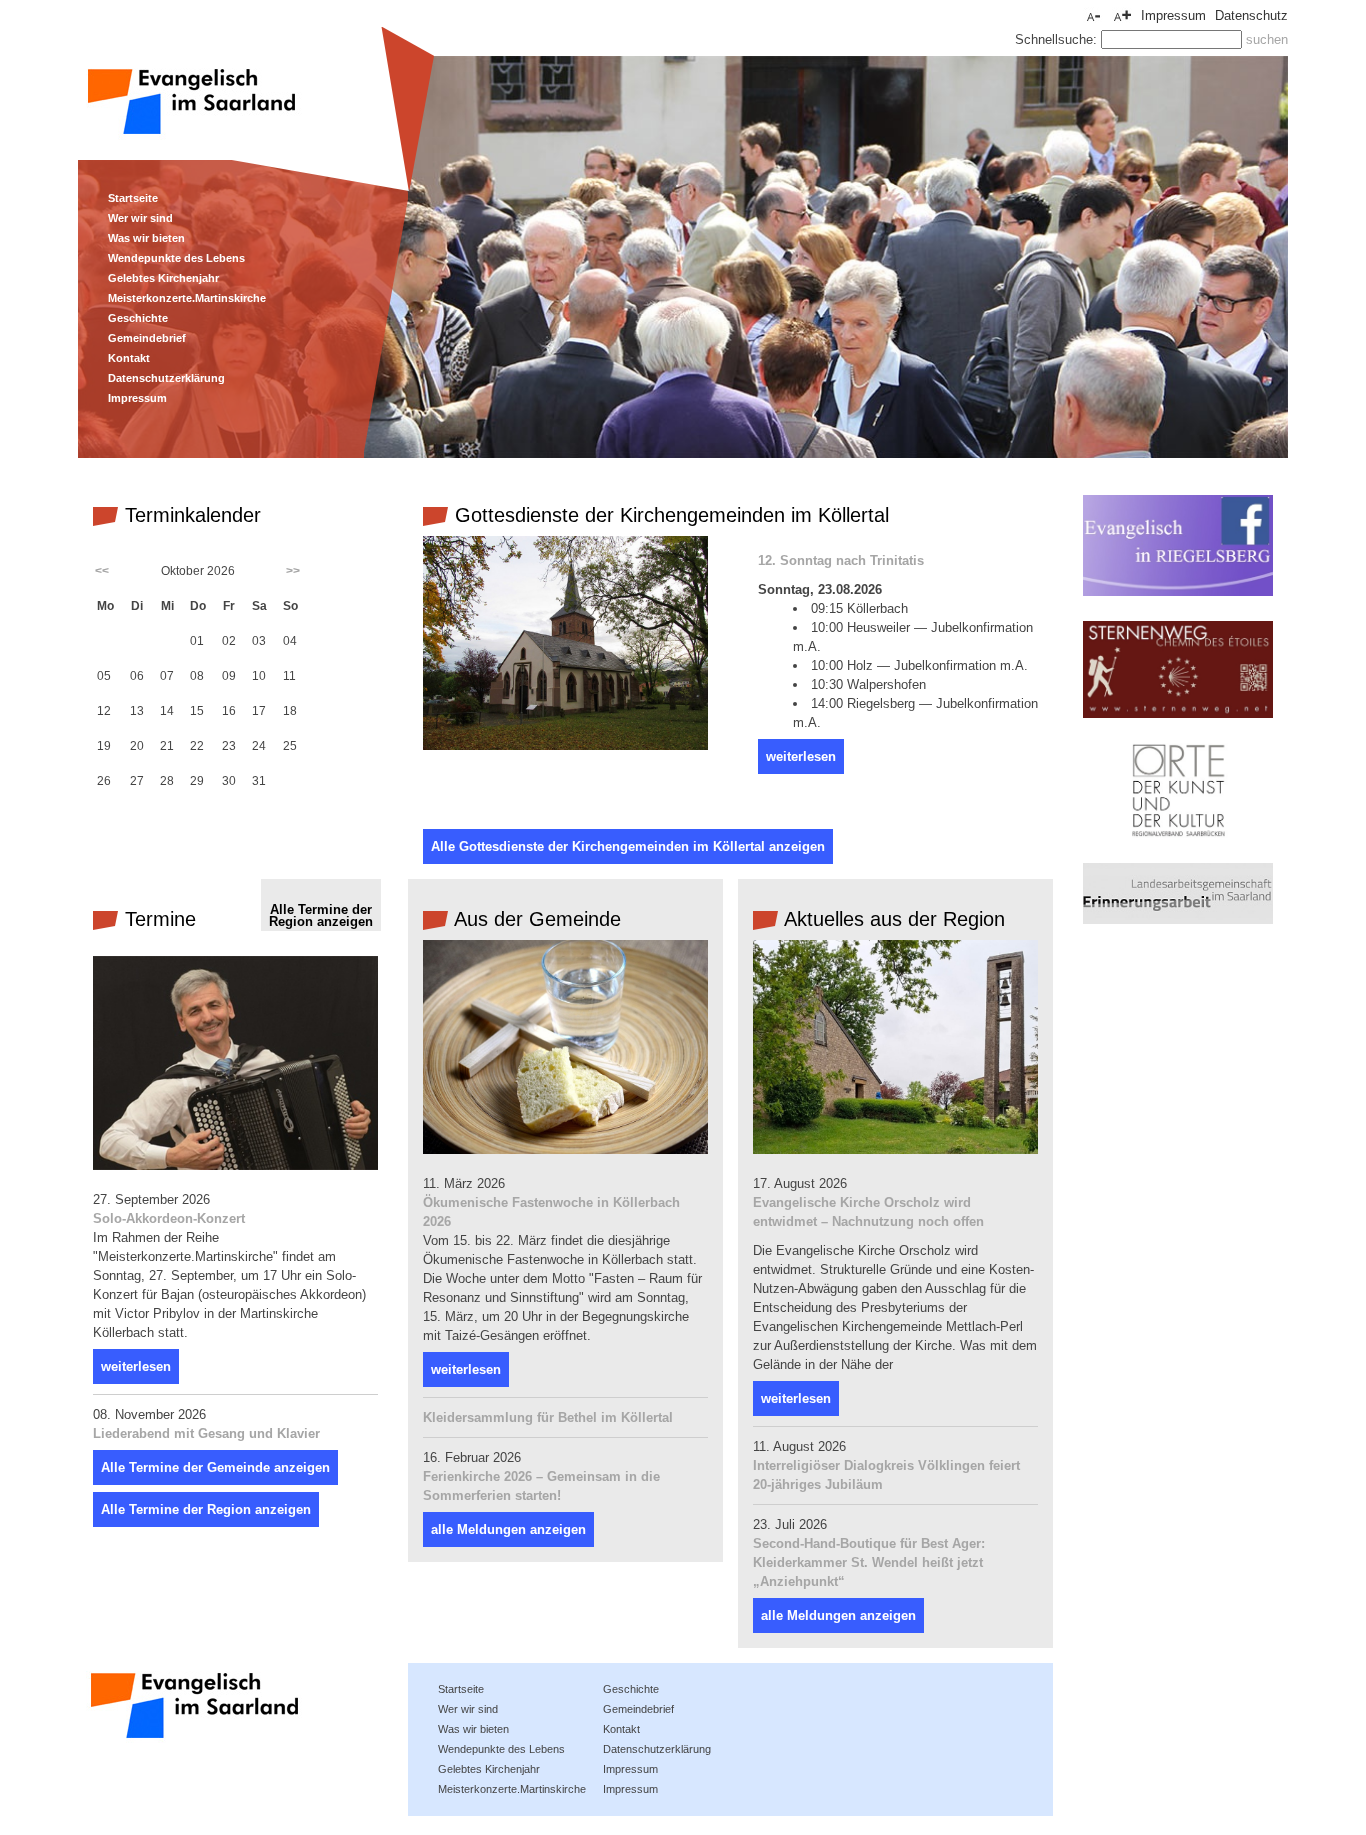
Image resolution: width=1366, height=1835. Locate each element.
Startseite (133, 198)
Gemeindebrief (147, 338)
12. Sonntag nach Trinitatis (841, 560)
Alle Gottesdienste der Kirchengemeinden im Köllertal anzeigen (628, 846)
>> (293, 571)
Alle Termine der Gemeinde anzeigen (215, 1467)
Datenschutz (1251, 15)
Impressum (137, 398)
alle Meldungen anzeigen (508, 1529)
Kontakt (129, 358)
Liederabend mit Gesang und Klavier (206, 1433)
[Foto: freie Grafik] (565, 1149)
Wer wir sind (140, 218)
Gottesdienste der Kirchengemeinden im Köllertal (669, 515)
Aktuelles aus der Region (892, 919)
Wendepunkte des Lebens (176, 258)
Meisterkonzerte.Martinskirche (187, 298)
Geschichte (138, 318)
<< (102, 571)
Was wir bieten (146, 238)
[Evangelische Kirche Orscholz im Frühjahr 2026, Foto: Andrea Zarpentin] (895, 1149)
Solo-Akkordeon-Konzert (169, 1218)
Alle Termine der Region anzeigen (321, 915)
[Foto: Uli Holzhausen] (235, 1165)
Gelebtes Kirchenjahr (163, 278)
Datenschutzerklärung (166, 378)
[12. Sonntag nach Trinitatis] (565, 745)
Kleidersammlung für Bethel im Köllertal (548, 1417)
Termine (157, 919)
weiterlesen (801, 756)
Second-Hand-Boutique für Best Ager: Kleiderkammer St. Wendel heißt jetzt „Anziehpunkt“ (869, 1562)
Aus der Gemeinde (535, 919)
